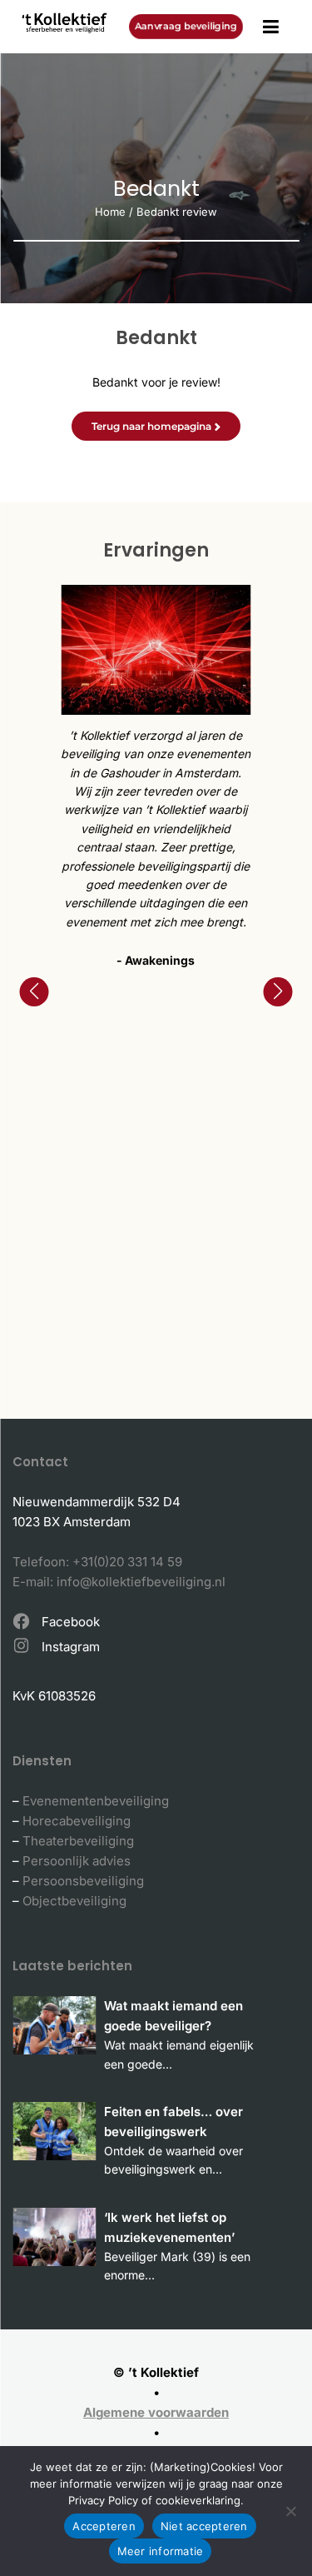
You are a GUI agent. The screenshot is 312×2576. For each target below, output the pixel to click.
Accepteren (104, 2526)
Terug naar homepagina (151, 426)
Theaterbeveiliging (78, 1841)
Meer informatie (161, 2551)
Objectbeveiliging (74, 1901)
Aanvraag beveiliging (186, 26)
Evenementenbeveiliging (96, 1801)
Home (110, 212)
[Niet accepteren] (291, 2511)
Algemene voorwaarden (156, 2412)
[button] (34, 992)
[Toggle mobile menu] (271, 27)
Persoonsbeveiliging (83, 1881)
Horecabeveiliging (77, 1821)
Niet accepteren (204, 2526)
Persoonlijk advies (77, 1861)
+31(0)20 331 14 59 (127, 1562)
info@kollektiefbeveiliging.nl (141, 1582)
